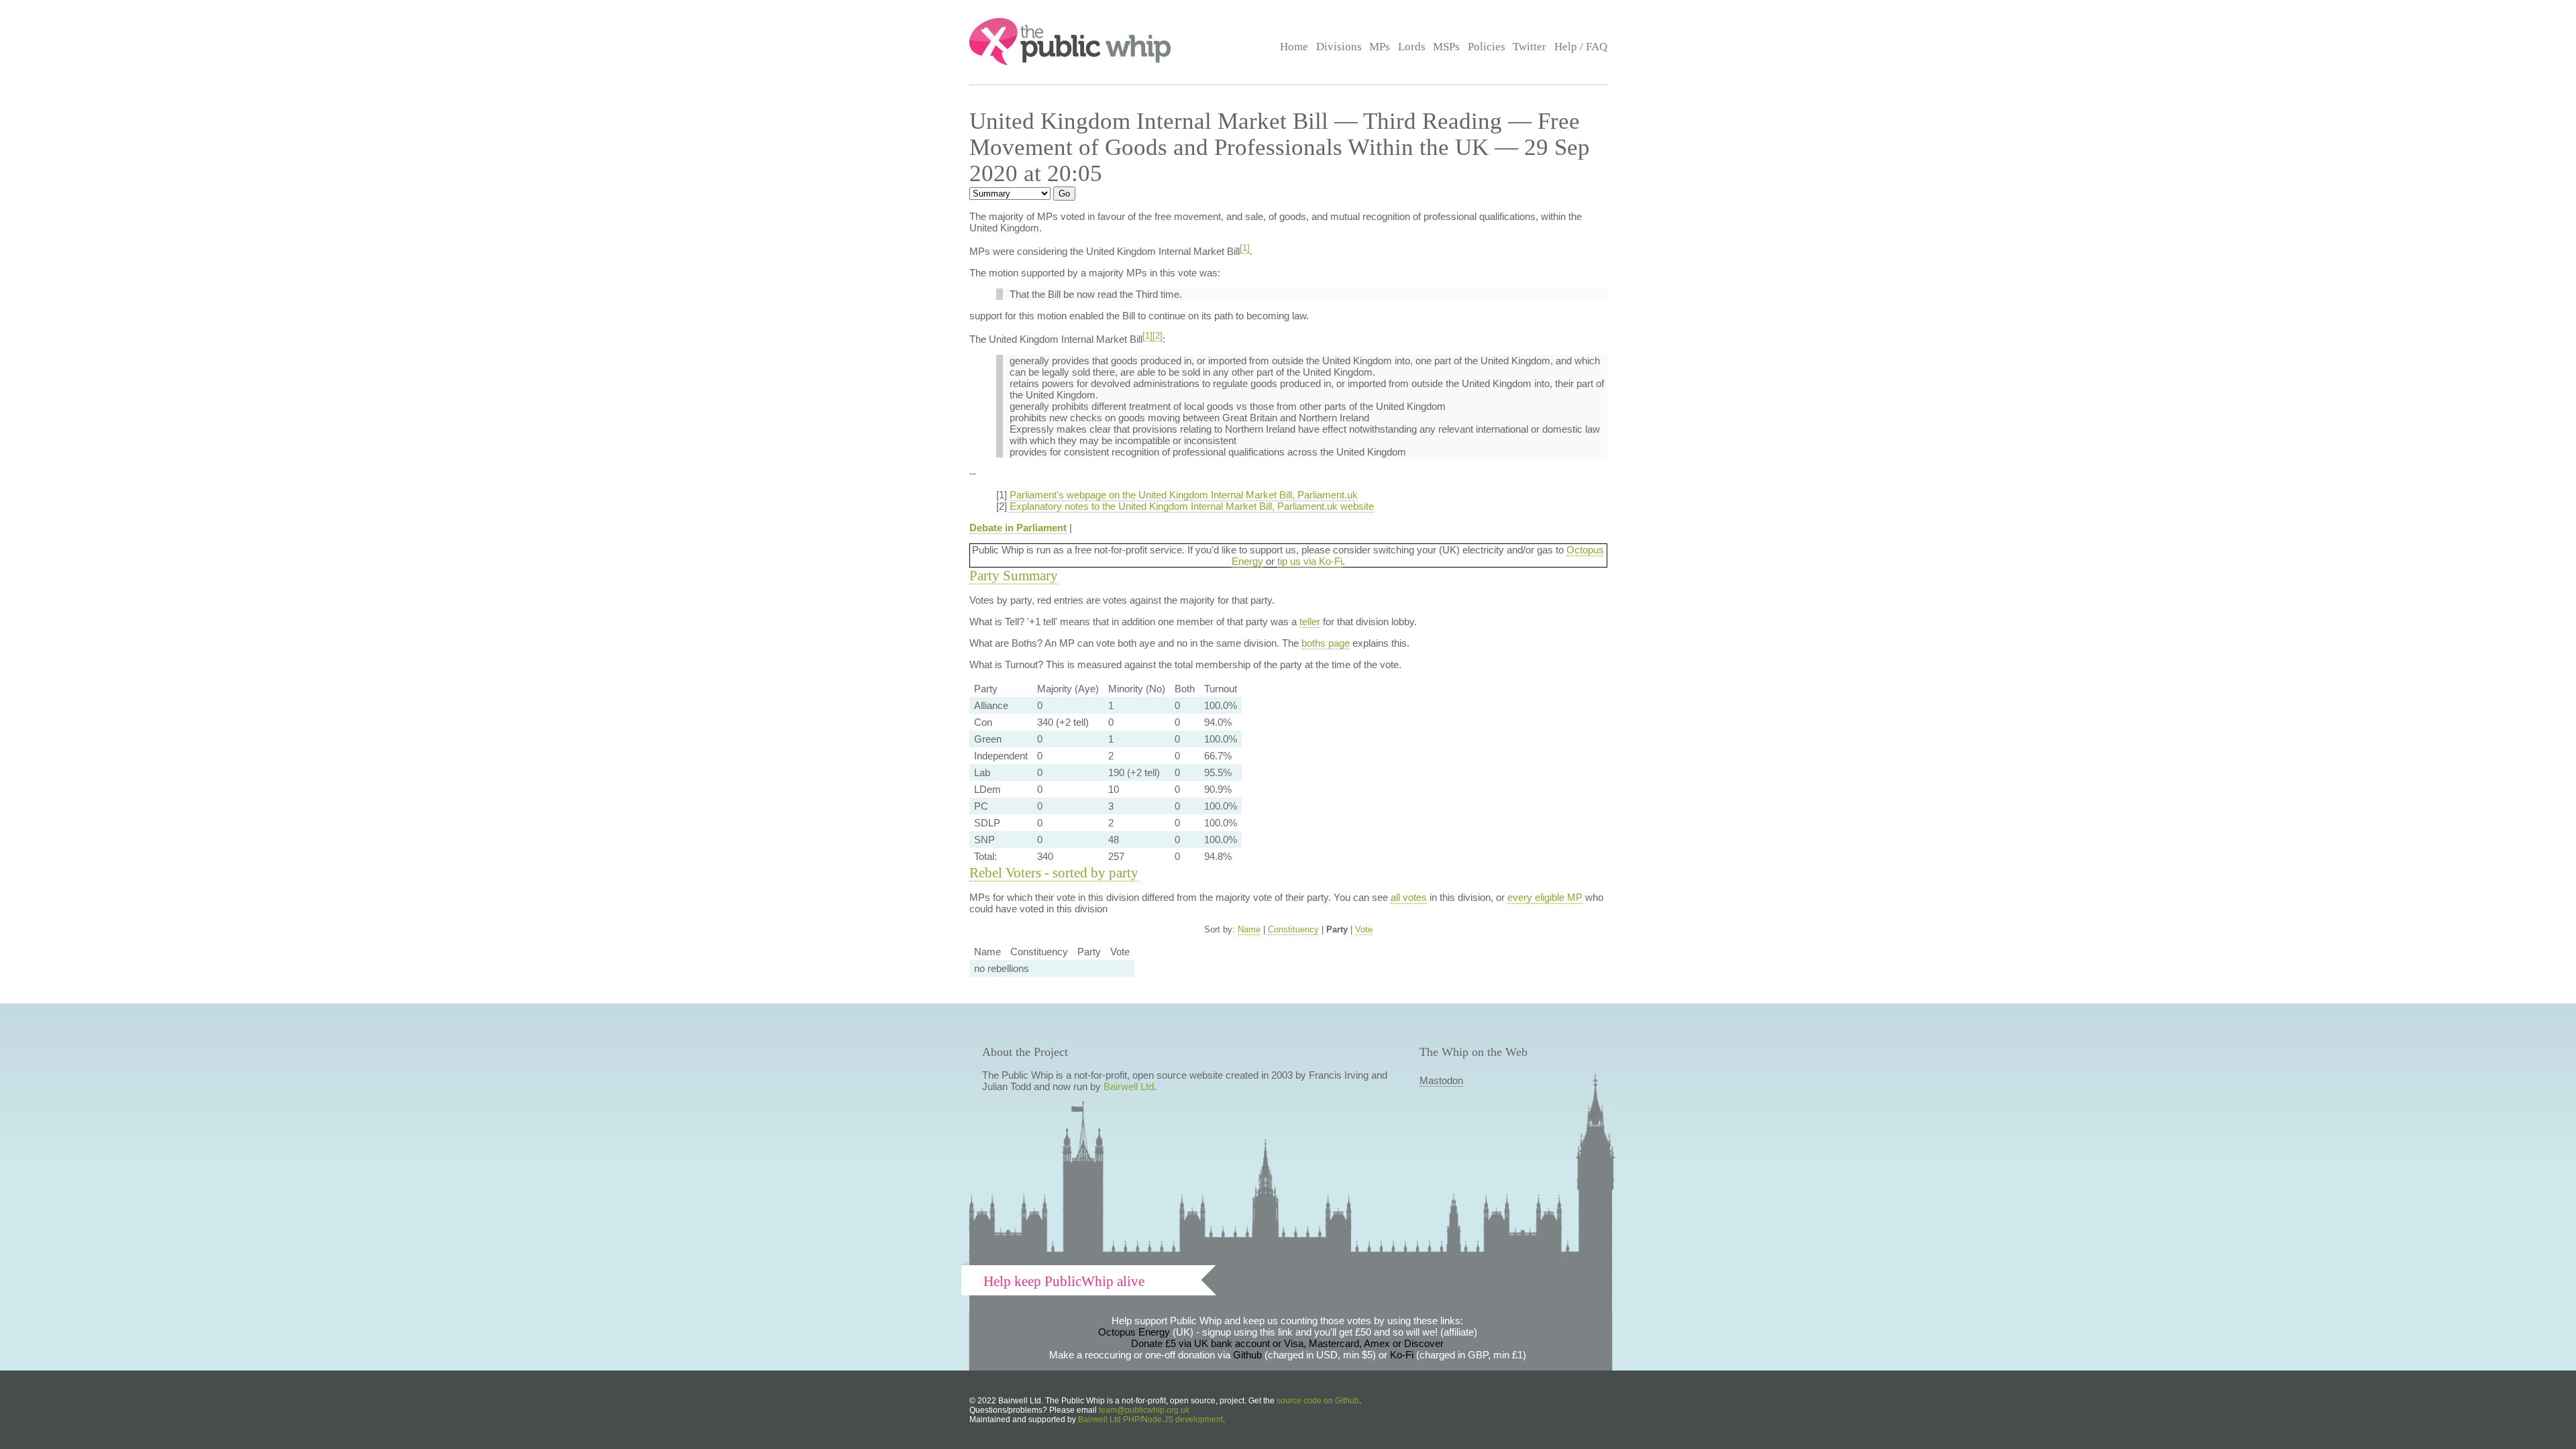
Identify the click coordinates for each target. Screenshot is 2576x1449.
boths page (1326, 643)
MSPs (1446, 47)
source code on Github (1318, 1401)
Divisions (1339, 47)
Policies (1487, 47)
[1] (1245, 248)
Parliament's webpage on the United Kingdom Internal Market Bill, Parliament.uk (1184, 495)
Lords (1412, 47)
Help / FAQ (1581, 47)
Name (1249, 929)
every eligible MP (1545, 897)
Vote (1364, 929)
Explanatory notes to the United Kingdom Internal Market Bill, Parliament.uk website (1192, 506)
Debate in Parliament (1018, 528)
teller (1310, 622)
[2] (1158, 336)
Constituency (1293, 929)
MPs (1380, 47)
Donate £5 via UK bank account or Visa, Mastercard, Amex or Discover (1287, 1343)
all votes (1409, 897)
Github (1247, 1355)
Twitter (1529, 47)
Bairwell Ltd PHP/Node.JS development (1150, 1419)
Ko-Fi (1402, 1355)
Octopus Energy (1134, 1332)
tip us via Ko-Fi (1310, 561)
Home (1294, 47)
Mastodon (1441, 1080)
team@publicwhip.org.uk (1144, 1410)
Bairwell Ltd (1129, 1086)
